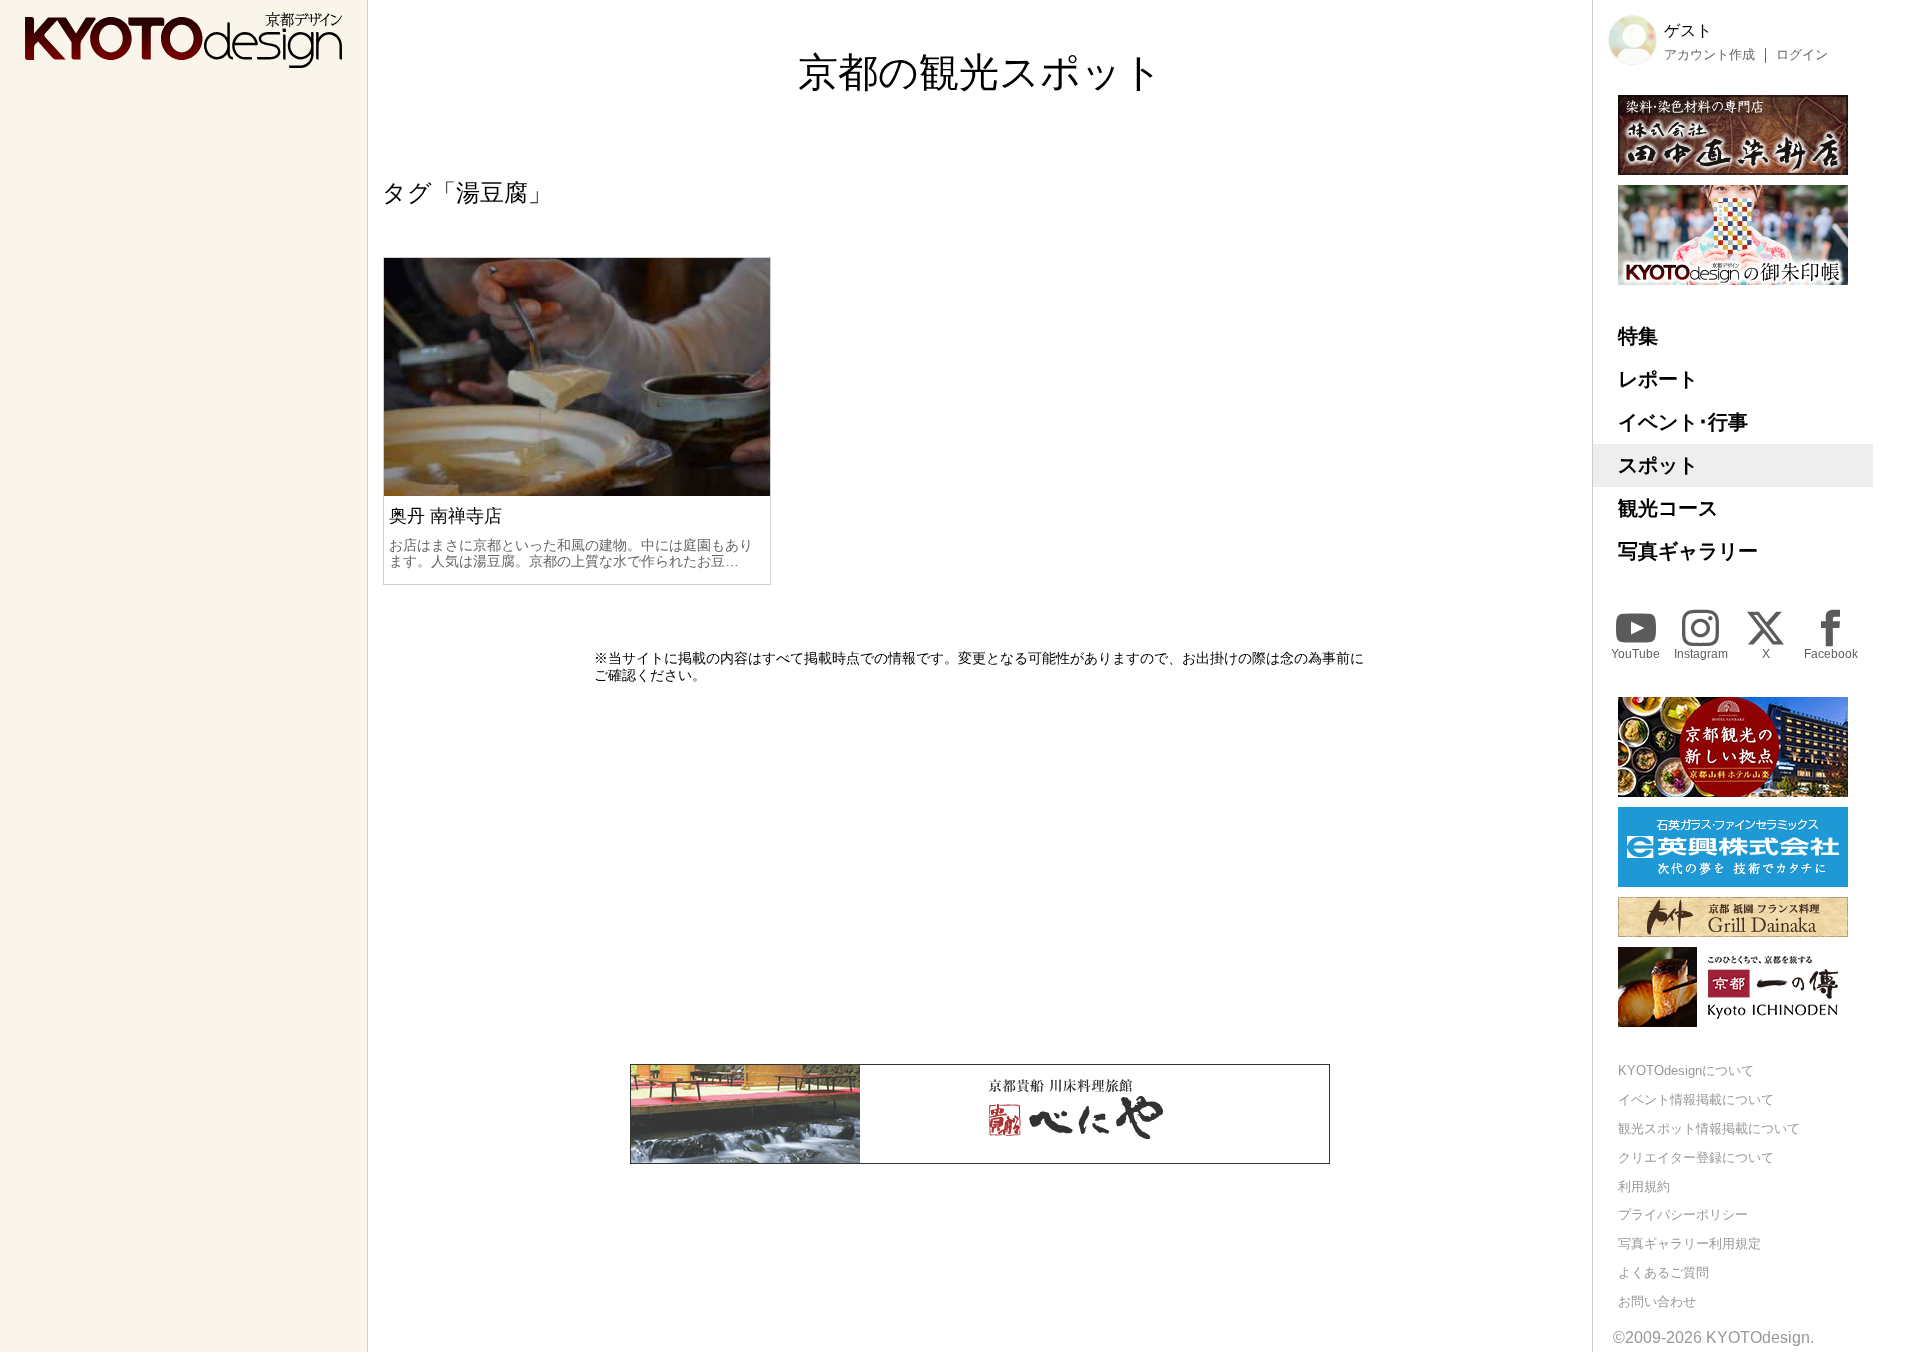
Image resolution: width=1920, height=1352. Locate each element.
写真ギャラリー (1688, 551)
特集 (1638, 336)
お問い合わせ (1657, 1301)
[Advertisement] (980, 874)
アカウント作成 (1709, 55)
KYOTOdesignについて (1686, 1070)
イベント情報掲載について (1696, 1099)
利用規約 (1644, 1186)
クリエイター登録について (1696, 1157)
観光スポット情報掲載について (1709, 1128)
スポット (1658, 465)
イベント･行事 (1683, 422)
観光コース (1668, 508)
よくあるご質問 (1663, 1272)
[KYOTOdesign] (183, 58)
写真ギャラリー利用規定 (1689, 1243)
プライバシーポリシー (1683, 1214)
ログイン (1802, 55)
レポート (1658, 379)
